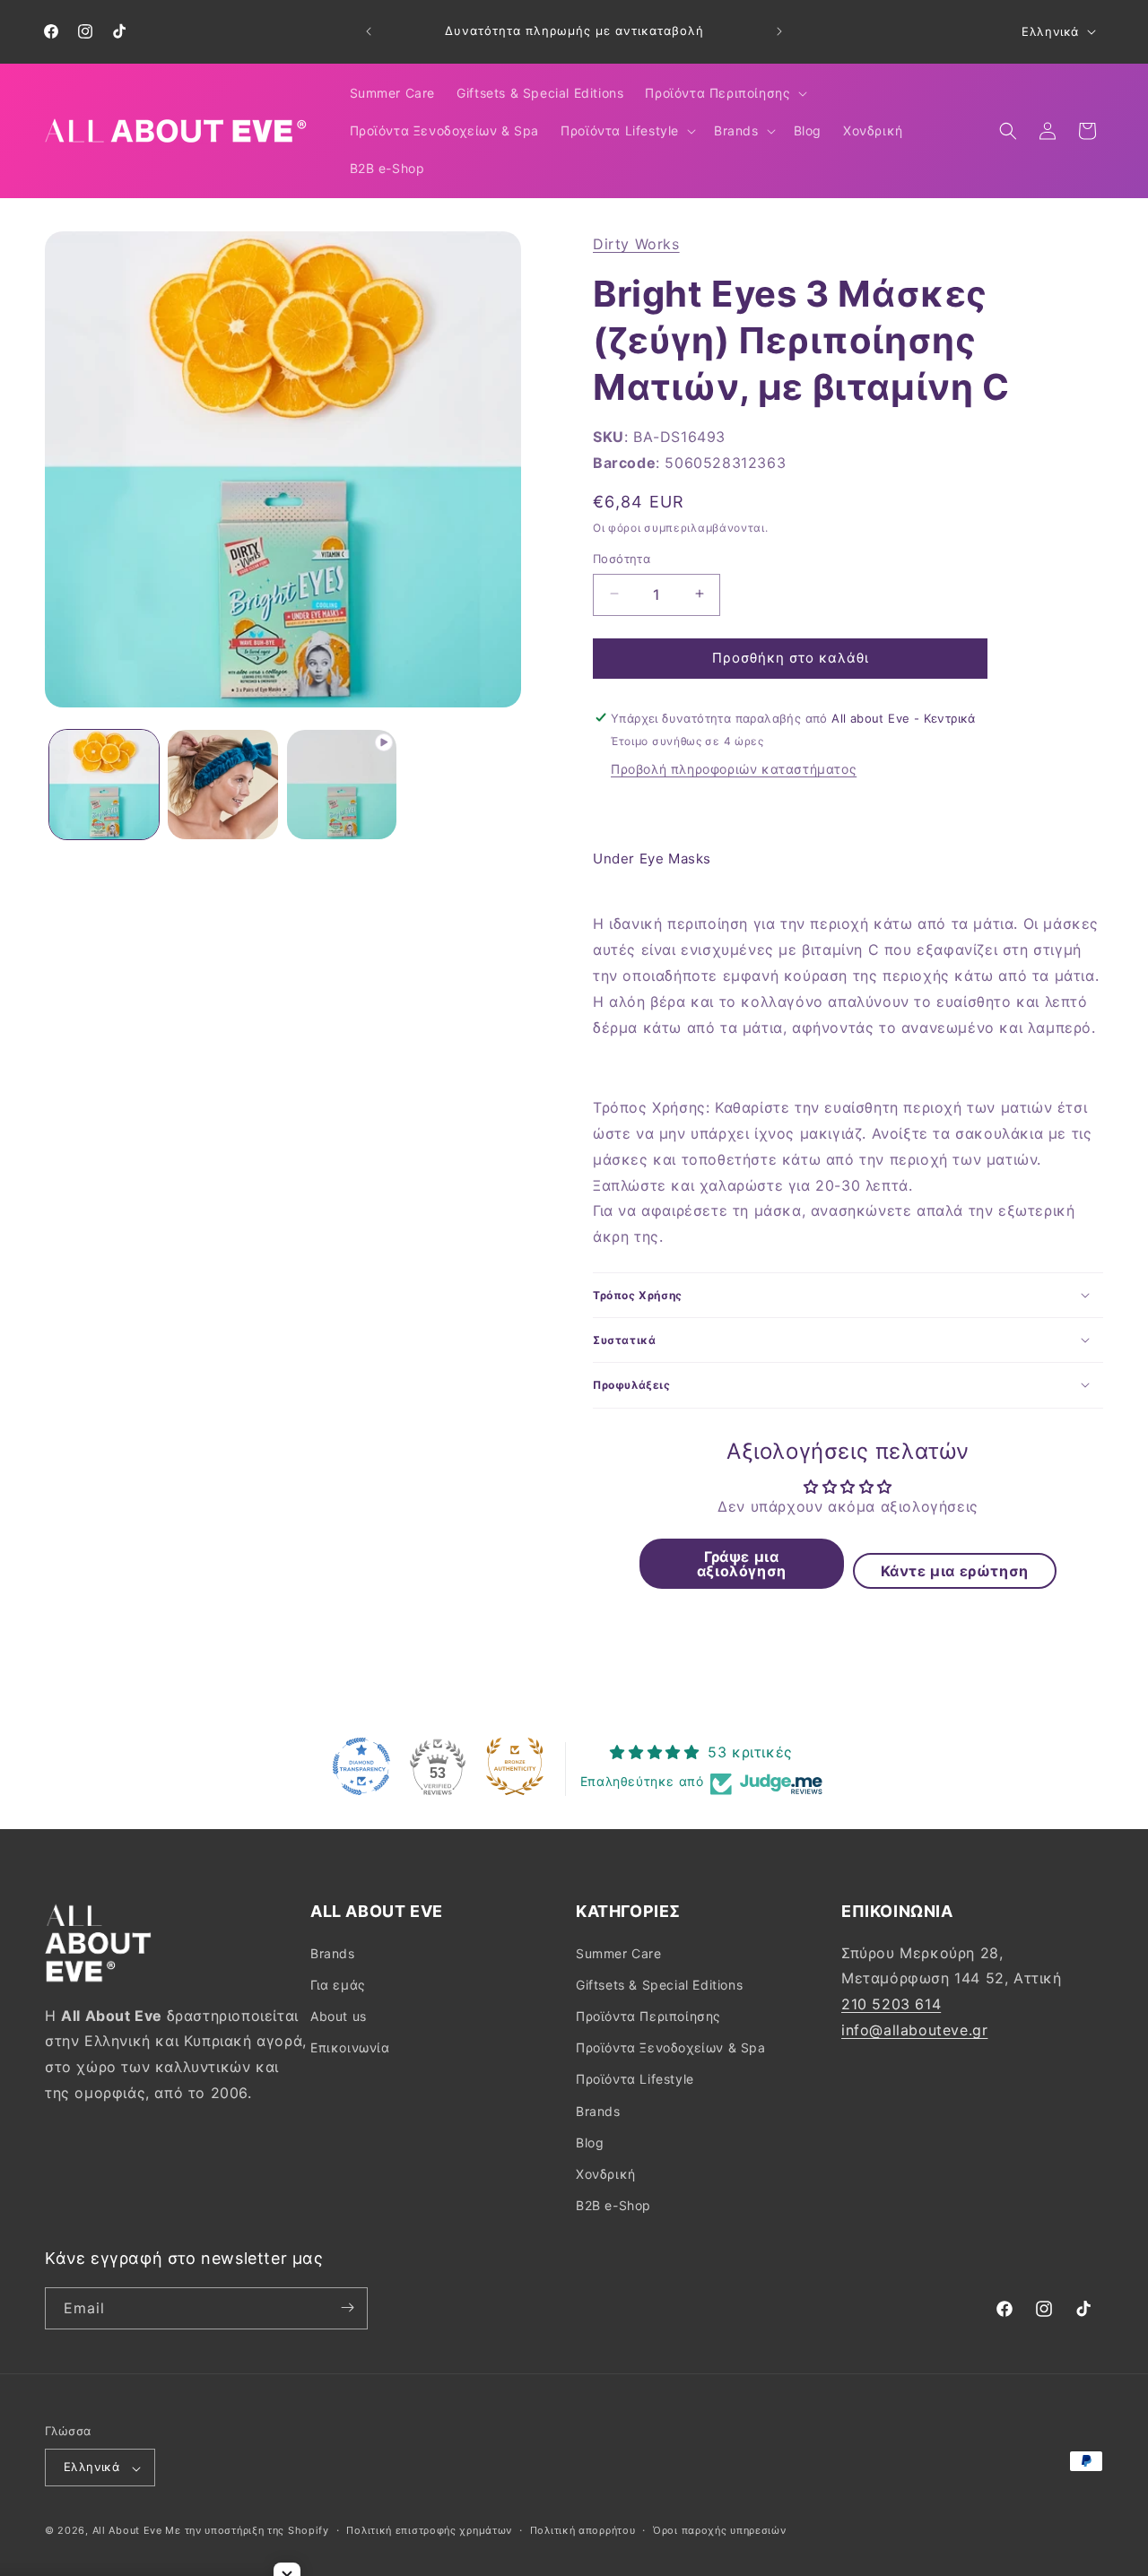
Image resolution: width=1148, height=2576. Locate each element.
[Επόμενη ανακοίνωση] (779, 31)
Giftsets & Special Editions (659, 1984)
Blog (590, 2142)
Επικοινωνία (350, 2047)
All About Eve (127, 2531)
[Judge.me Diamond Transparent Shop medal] (361, 1766)
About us (339, 2015)
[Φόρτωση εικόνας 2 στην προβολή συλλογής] (222, 785)
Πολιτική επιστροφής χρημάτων (429, 2530)
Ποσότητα (622, 558)
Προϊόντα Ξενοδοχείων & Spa (671, 2047)
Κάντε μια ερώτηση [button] (955, 1570)
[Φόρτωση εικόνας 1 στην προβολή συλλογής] (104, 785)
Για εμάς (338, 1984)
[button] (724, 93)
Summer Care (619, 1952)
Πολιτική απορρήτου (583, 2530)
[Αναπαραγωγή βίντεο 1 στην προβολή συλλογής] (342, 785)
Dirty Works (636, 244)
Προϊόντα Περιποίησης (648, 2015)
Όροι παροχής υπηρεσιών (719, 2530)
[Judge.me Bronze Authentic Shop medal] (515, 1766)
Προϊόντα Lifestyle (635, 2079)
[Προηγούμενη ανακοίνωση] (369, 31)
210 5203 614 (891, 2004)
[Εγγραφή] (347, 2307)
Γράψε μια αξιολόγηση (742, 1563)
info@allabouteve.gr (914, 2029)
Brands (333, 1952)
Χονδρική (606, 2173)
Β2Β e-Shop (613, 2205)
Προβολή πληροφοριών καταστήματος (734, 769)
